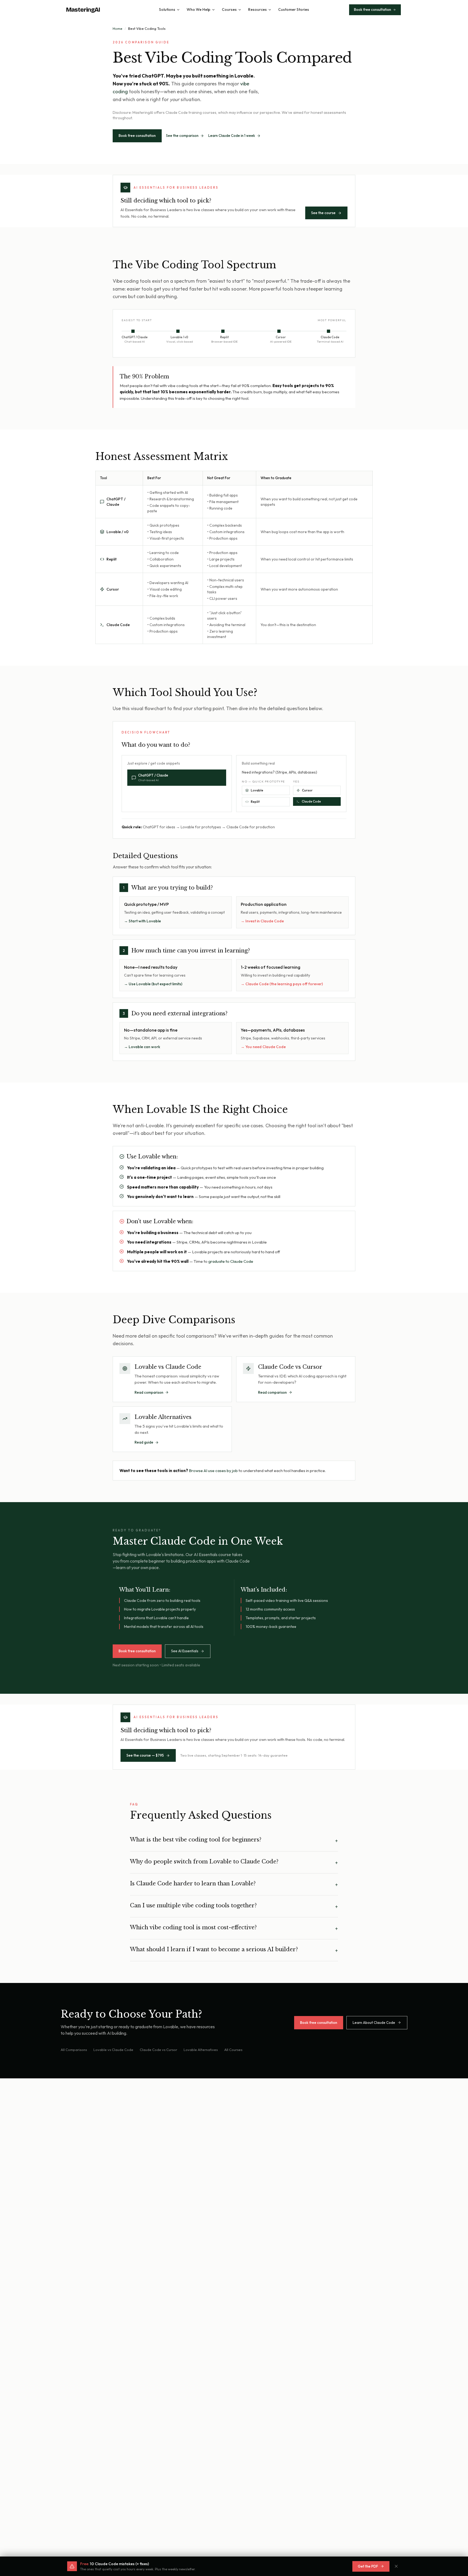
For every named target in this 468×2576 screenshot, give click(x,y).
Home (118, 28)
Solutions (167, 9)
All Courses (233, 2050)
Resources (257, 9)
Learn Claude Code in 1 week (232, 136)
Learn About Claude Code (374, 2023)
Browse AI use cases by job (213, 1471)
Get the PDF (368, 2566)
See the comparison (182, 136)
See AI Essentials (185, 1651)
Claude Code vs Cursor (158, 2050)
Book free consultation (137, 136)
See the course (323, 213)
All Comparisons (74, 2050)
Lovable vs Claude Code (113, 2050)
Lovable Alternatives (201, 2050)
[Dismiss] (396, 2566)
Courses (229, 9)
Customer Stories (294, 9)
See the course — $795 (145, 1755)
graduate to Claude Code (231, 1261)
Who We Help (199, 9)
